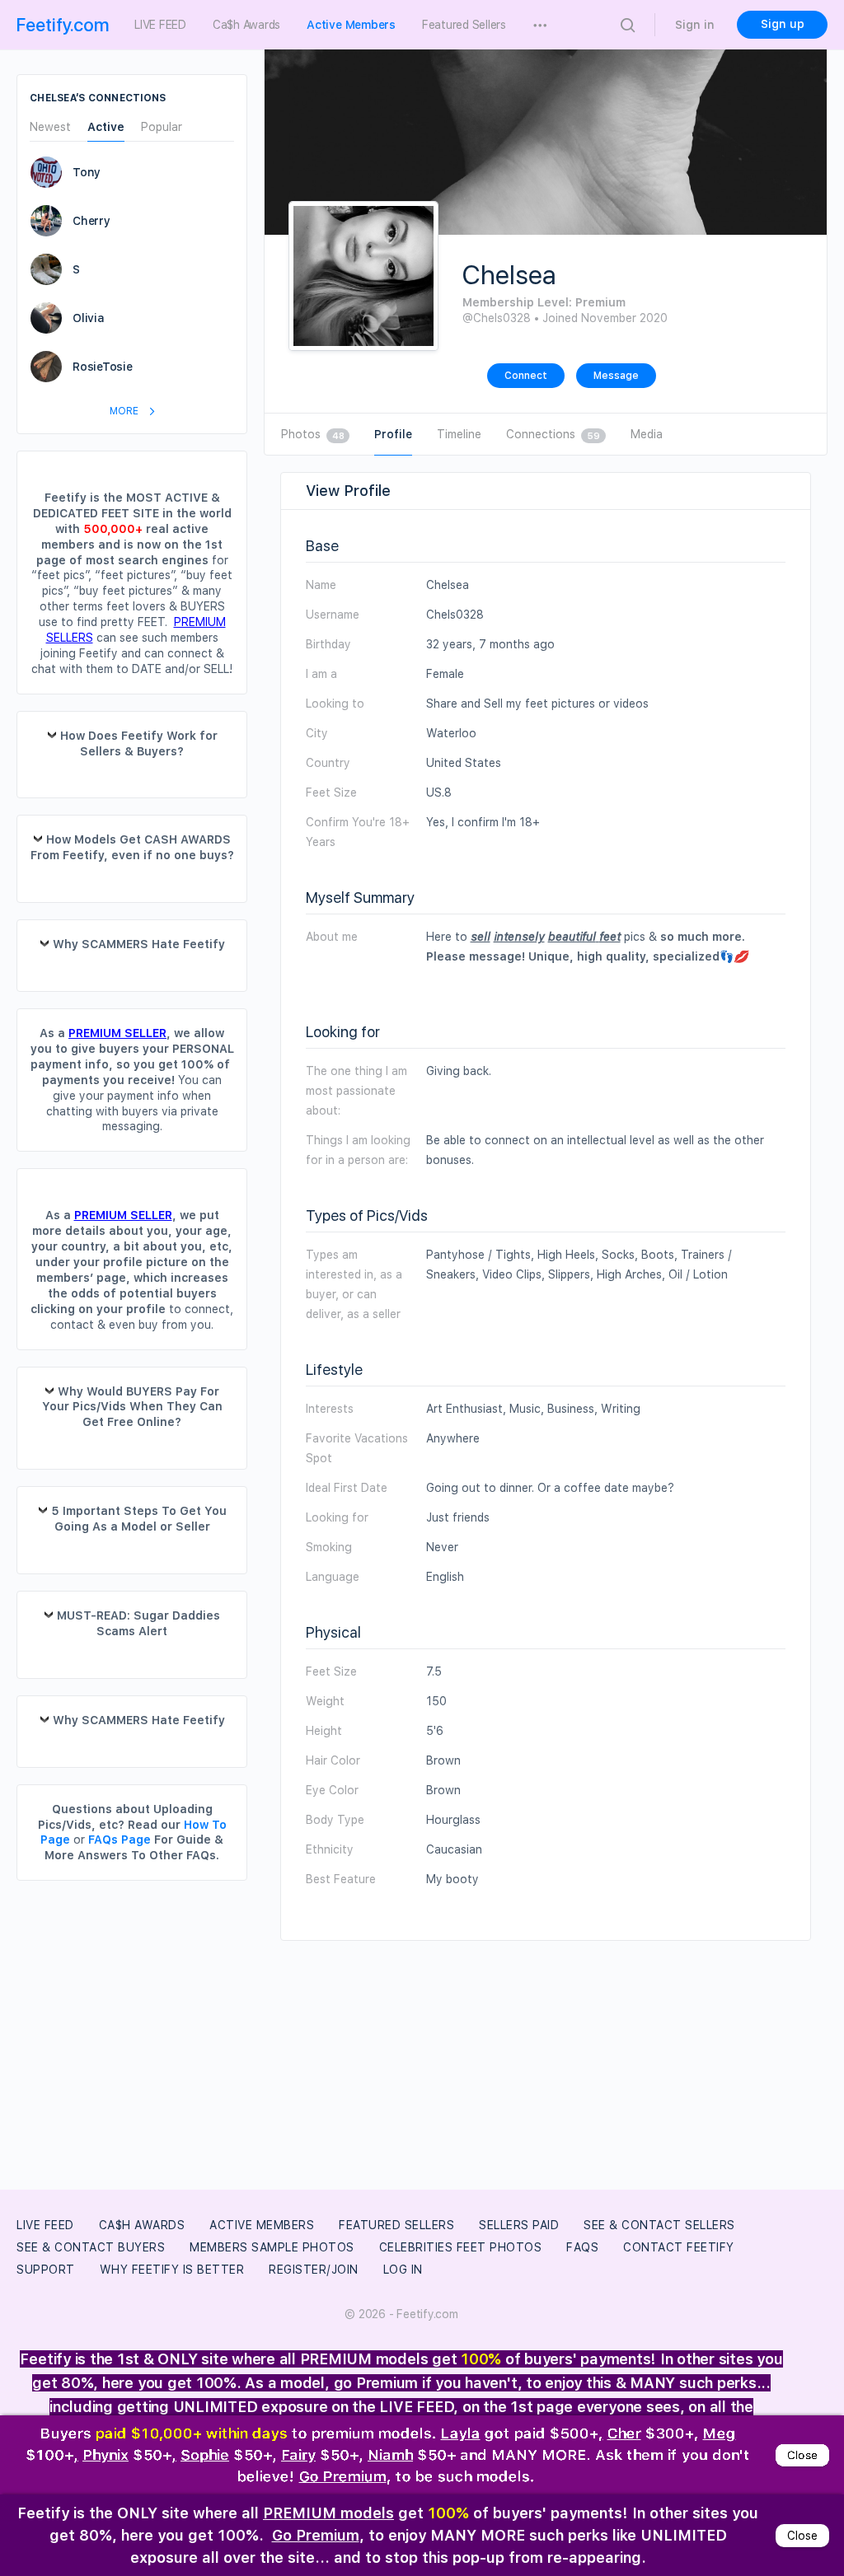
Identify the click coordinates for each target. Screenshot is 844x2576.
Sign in (695, 25)
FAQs (582, 2247)
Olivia (89, 318)
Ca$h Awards (142, 2225)
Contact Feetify (679, 2247)
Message (616, 376)
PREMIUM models (328, 2513)
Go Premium (343, 2476)
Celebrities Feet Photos (461, 2247)
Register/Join (314, 2270)
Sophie (205, 2454)
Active (106, 127)
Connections (553, 434)
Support (46, 2270)
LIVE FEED (45, 2225)
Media (647, 434)
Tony (87, 172)
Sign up (783, 24)
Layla (461, 2431)
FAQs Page (120, 1840)
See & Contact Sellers (659, 2225)
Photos (312, 434)
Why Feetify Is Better (172, 2270)
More (125, 411)
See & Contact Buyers (91, 2247)
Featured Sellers (396, 2225)
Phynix (105, 2454)
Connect (526, 376)
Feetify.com (63, 25)
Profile (393, 434)
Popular (162, 127)
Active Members (262, 2225)
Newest (50, 127)
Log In (403, 2270)
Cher (624, 2431)
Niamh (390, 2454)
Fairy (298, 2454)
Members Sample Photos (272, 2247)
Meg (720, 2431)
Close (802, 2454)
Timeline (459, 434)
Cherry (91, 221)
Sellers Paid (519, 2225)
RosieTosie (103, 367)
